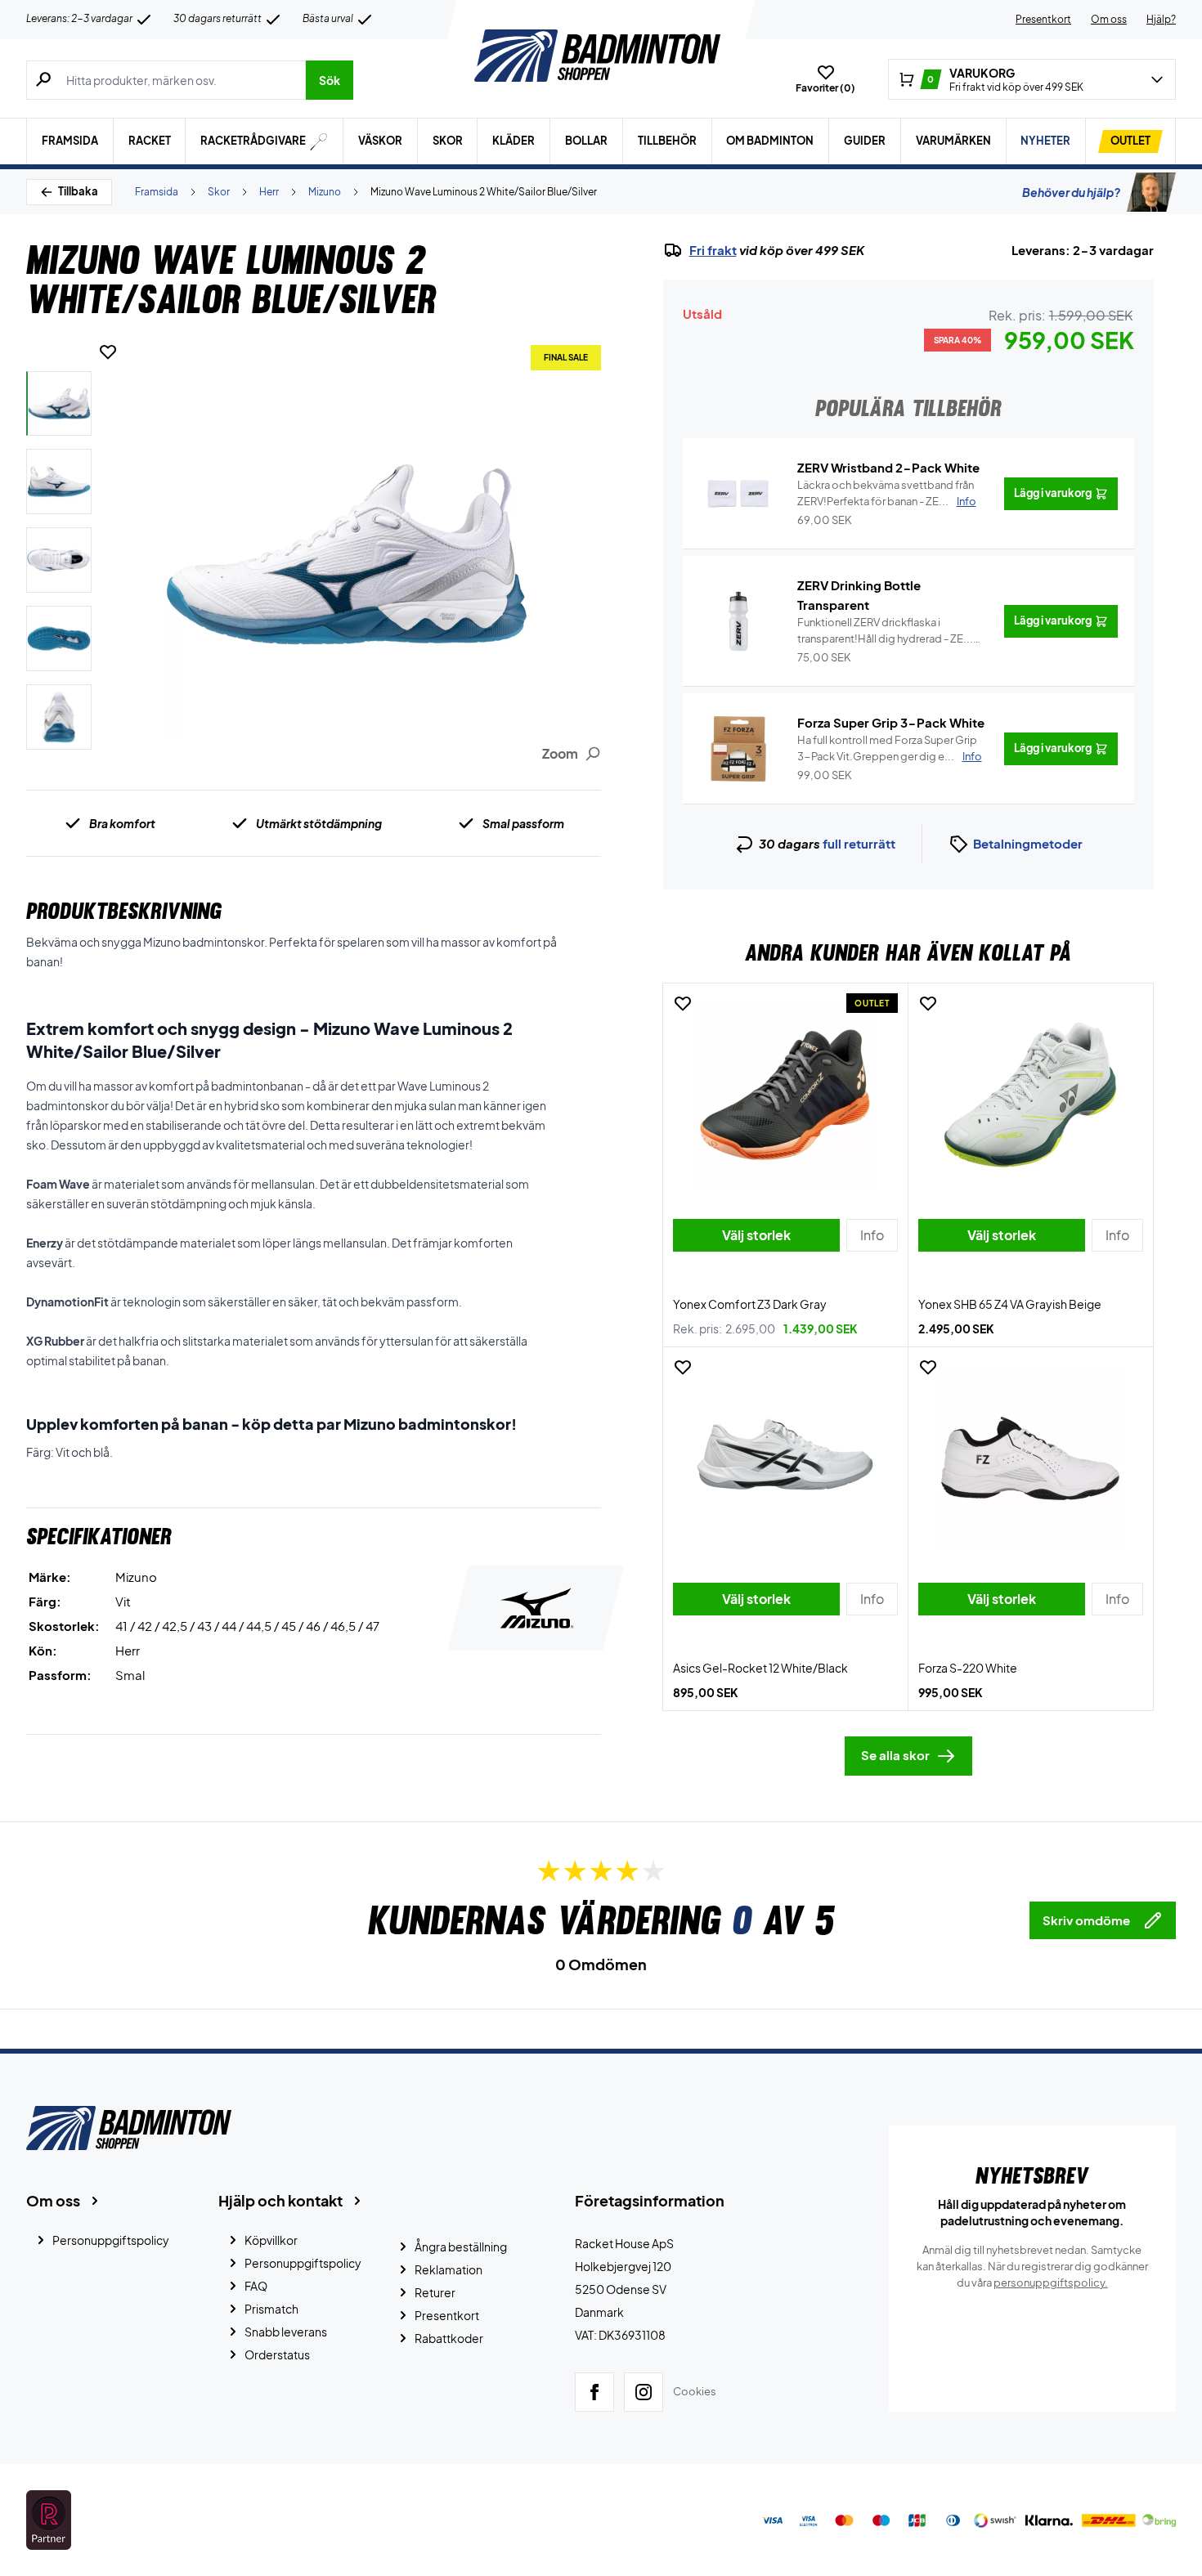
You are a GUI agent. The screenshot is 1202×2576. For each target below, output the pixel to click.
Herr (269, 192)
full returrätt (859, 843)
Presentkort (1043, 19)
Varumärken (953, 141)
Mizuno (325, 192)
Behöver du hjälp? (1071, 192)
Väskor (380, 141)
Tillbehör (667, 141)
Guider (865, 141)
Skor (448, 141)
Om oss (1109, 19)
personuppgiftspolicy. (1051, 2283)
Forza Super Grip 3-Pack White (891, 722)
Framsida (70, 141)
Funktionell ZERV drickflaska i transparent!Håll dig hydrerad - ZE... (885, 631)
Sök (330, 80)
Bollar (586, 141)
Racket (150, 141)
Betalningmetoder (1028, 843)
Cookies (695, 2391)
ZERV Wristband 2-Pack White (888, 467)
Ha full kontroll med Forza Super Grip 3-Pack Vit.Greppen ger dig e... (890, 748)
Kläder (514, 141)
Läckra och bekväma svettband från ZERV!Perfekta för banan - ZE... (887, 493)
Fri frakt (713, 250)
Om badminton (770, 141)
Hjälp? (1161, 19)
